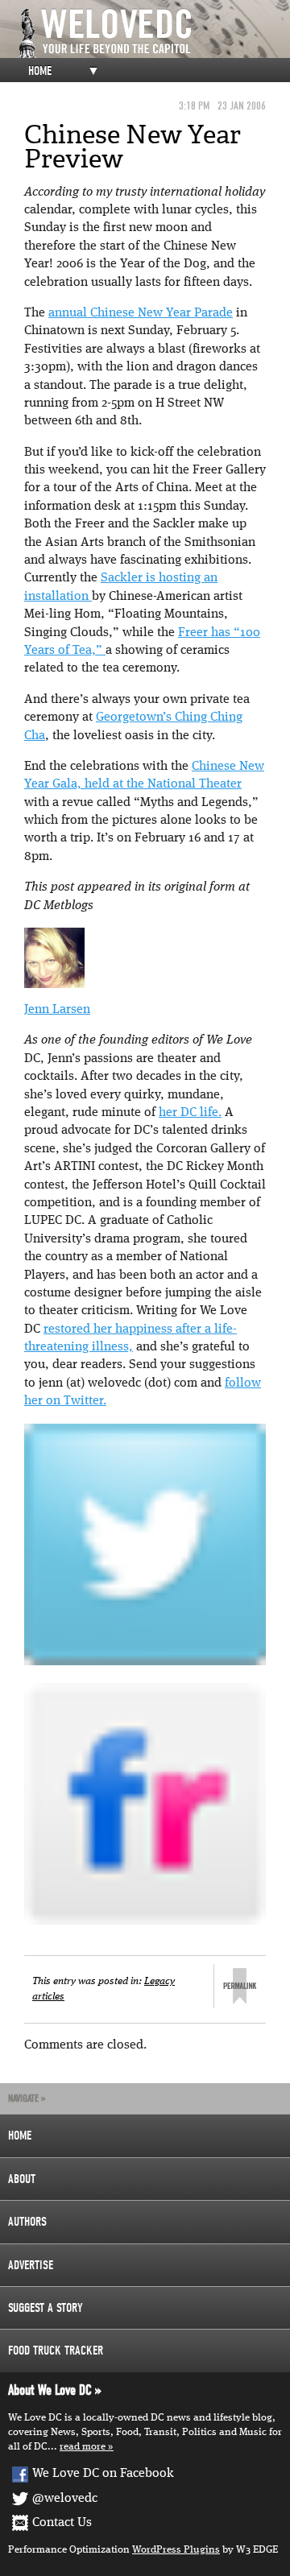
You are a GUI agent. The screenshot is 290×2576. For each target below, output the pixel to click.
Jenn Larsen (57, 1010)
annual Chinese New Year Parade (141, 313)
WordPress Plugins (176, 2550)
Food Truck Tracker (56, 2351)
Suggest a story (46, 2308)
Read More (83, 2447)
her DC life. (190, 1113)
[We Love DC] (153, 33)
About (22, 2179)
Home (40, 71)
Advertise (31, 2265)
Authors (27, 2222)
